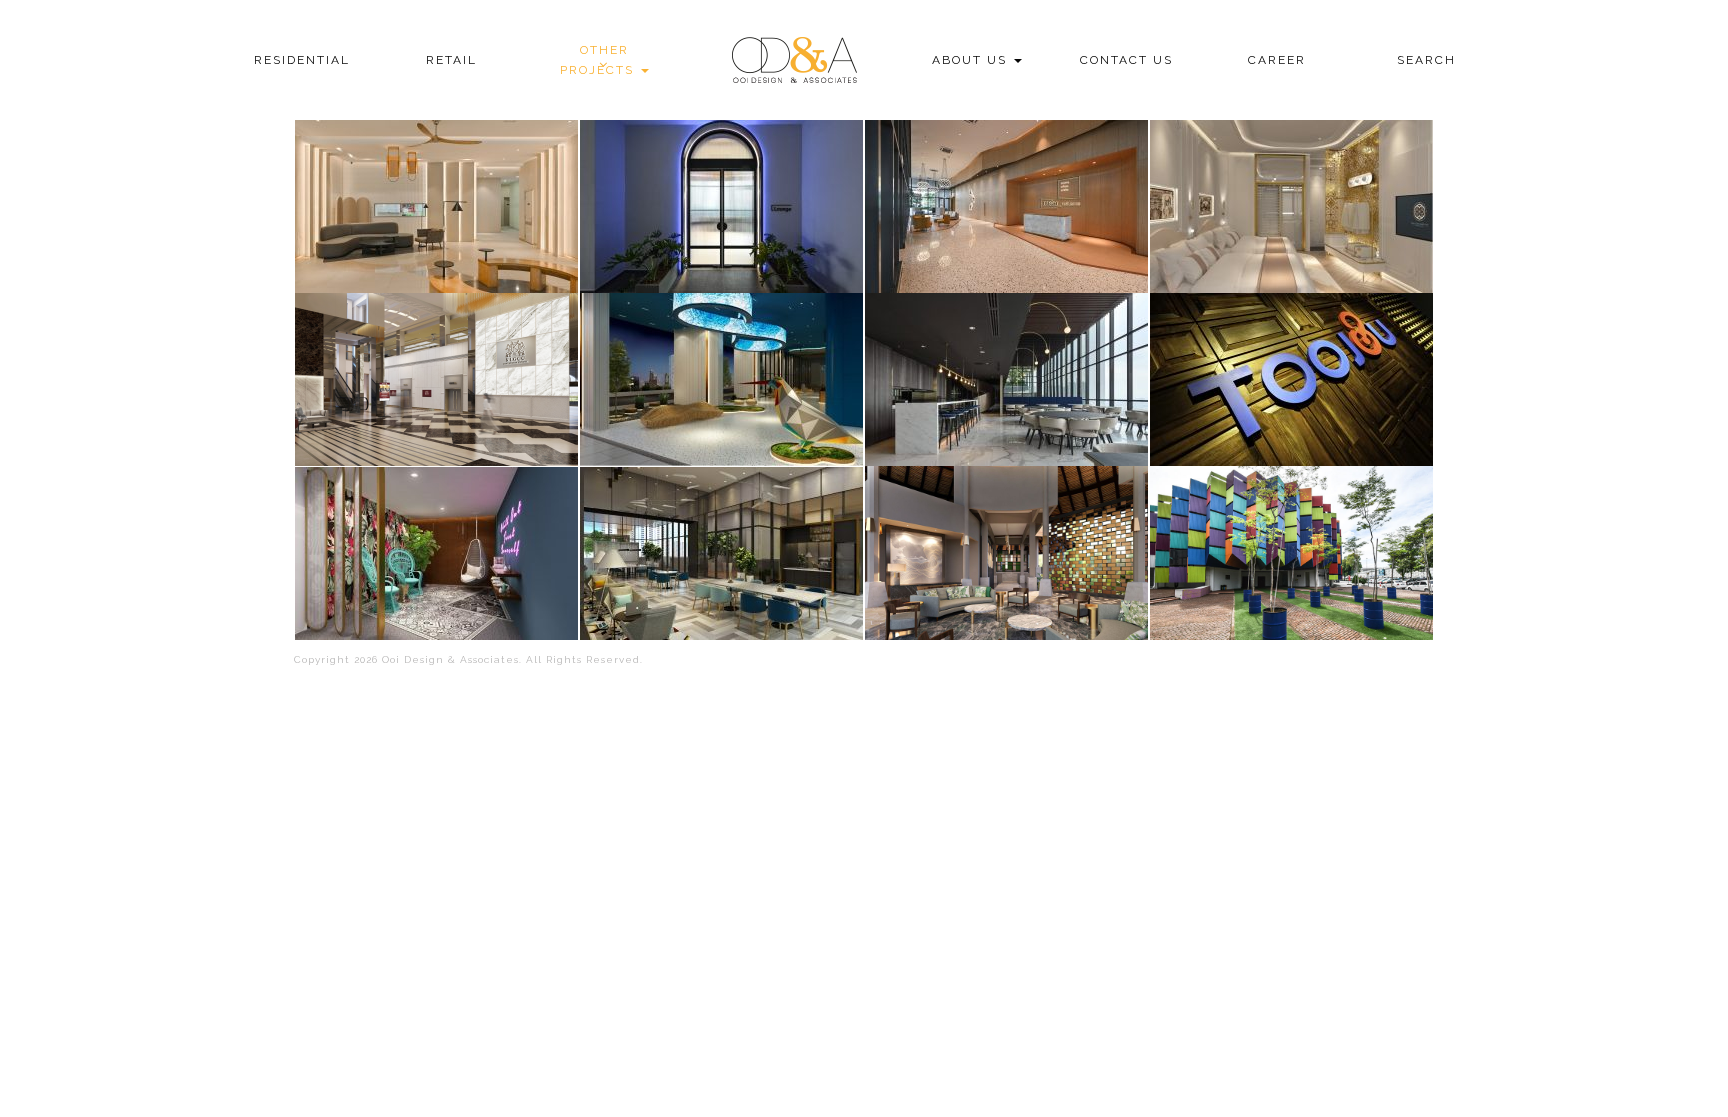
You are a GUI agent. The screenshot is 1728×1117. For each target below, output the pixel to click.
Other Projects (599, 60)
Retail (451, 60)
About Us (972, 60)
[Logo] (792, 60)
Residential (302, 60)
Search (1426, 60)
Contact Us (1126, 60)
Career (1277, 60)
